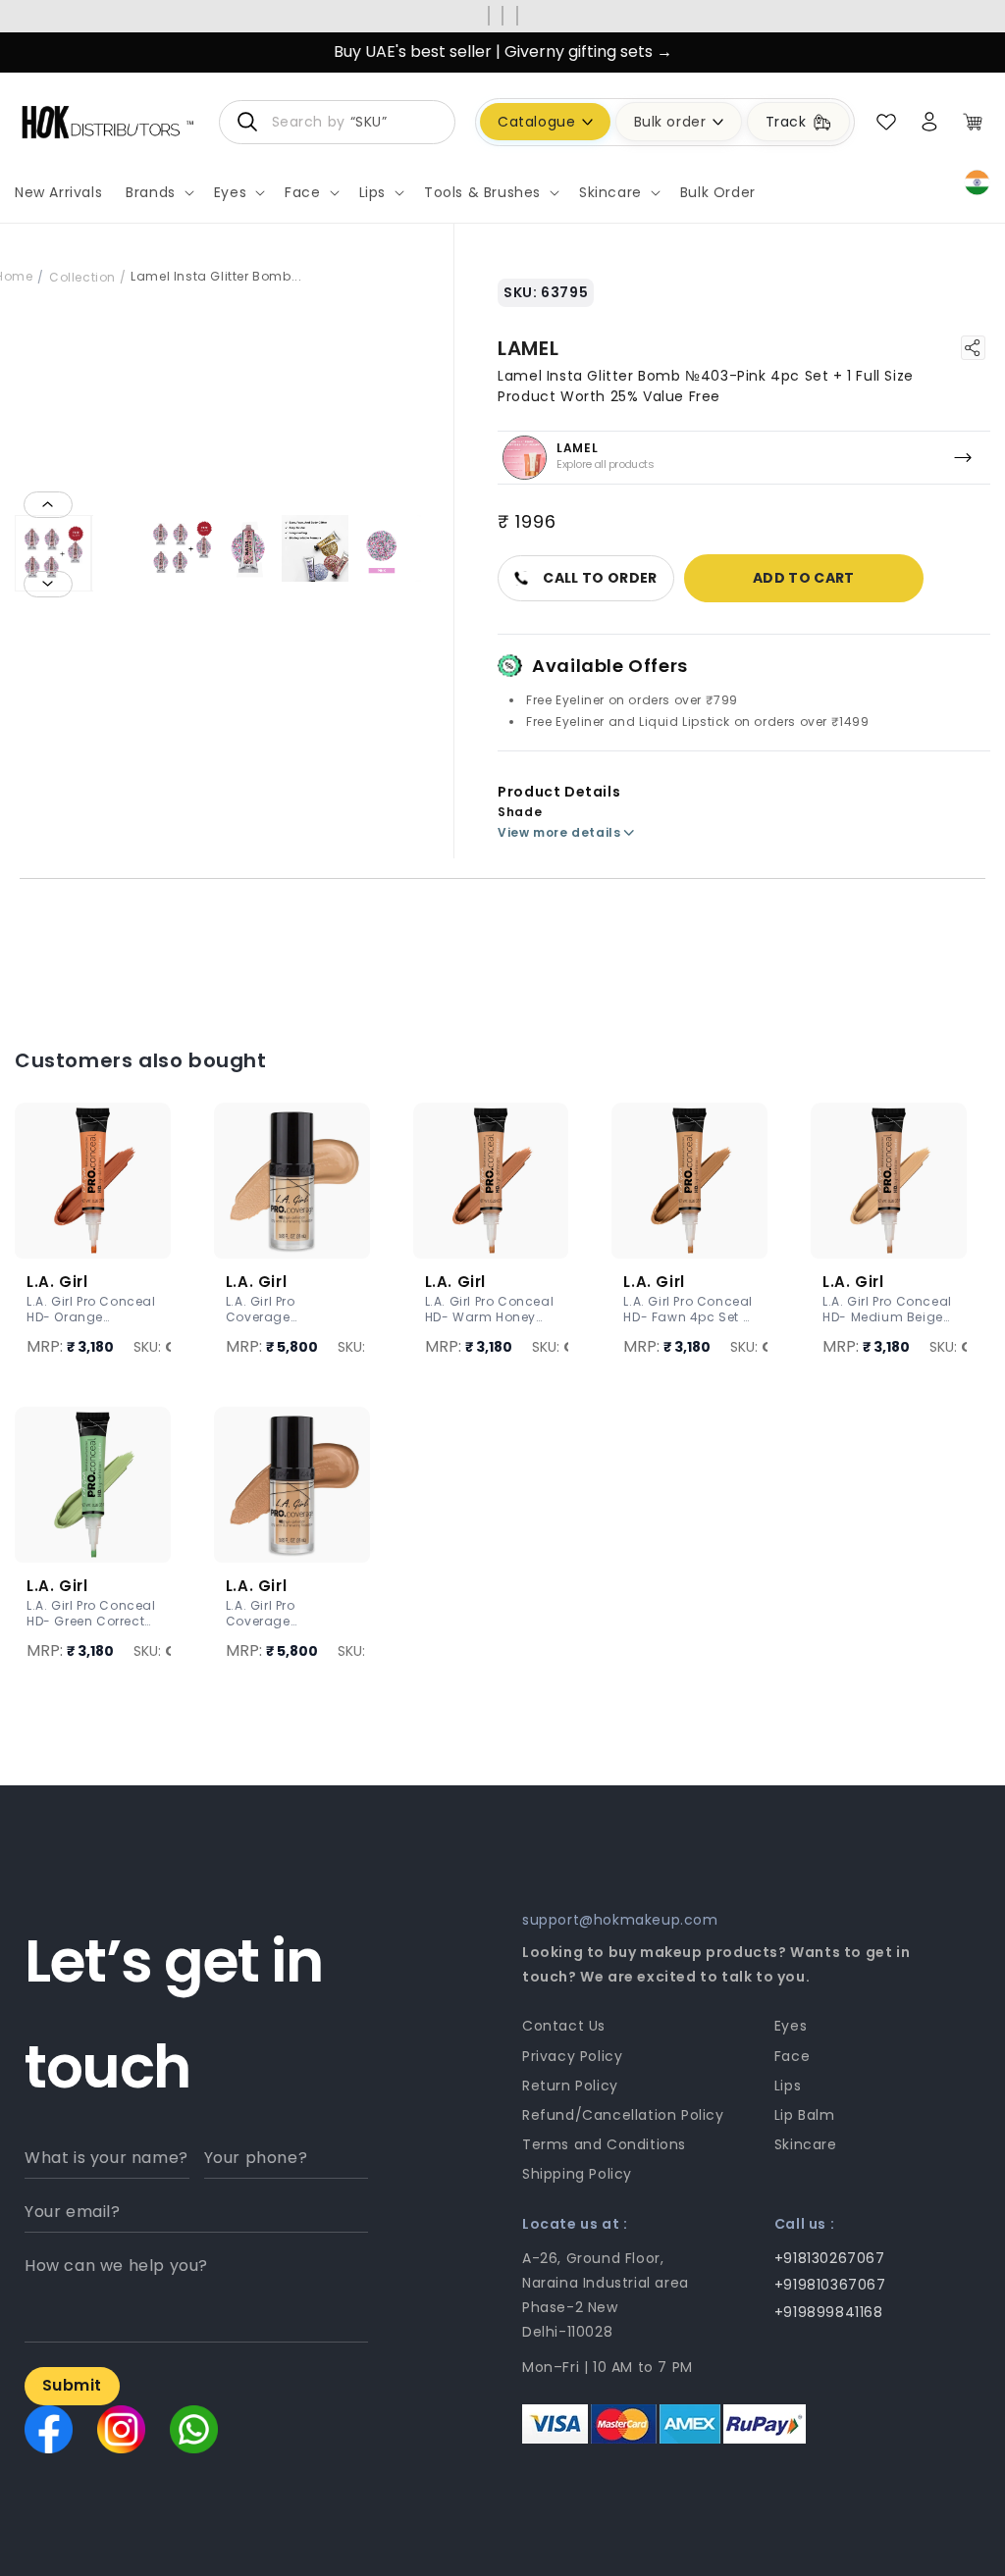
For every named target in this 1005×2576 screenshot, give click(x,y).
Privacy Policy (572, 2056)
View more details (559, 832)
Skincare (806, 2144)
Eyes (791, 2026)
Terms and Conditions (604, 2144)
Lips (788, 2086)
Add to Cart (804, 578)
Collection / (87, 277)
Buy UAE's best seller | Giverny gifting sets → (503, 52)
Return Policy (570, 2086)
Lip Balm (805, 2115)
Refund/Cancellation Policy (623, 2115)
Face (792, 2056)
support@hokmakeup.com (620, 1920)
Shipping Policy (577, 2174)
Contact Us (564, 2026)
